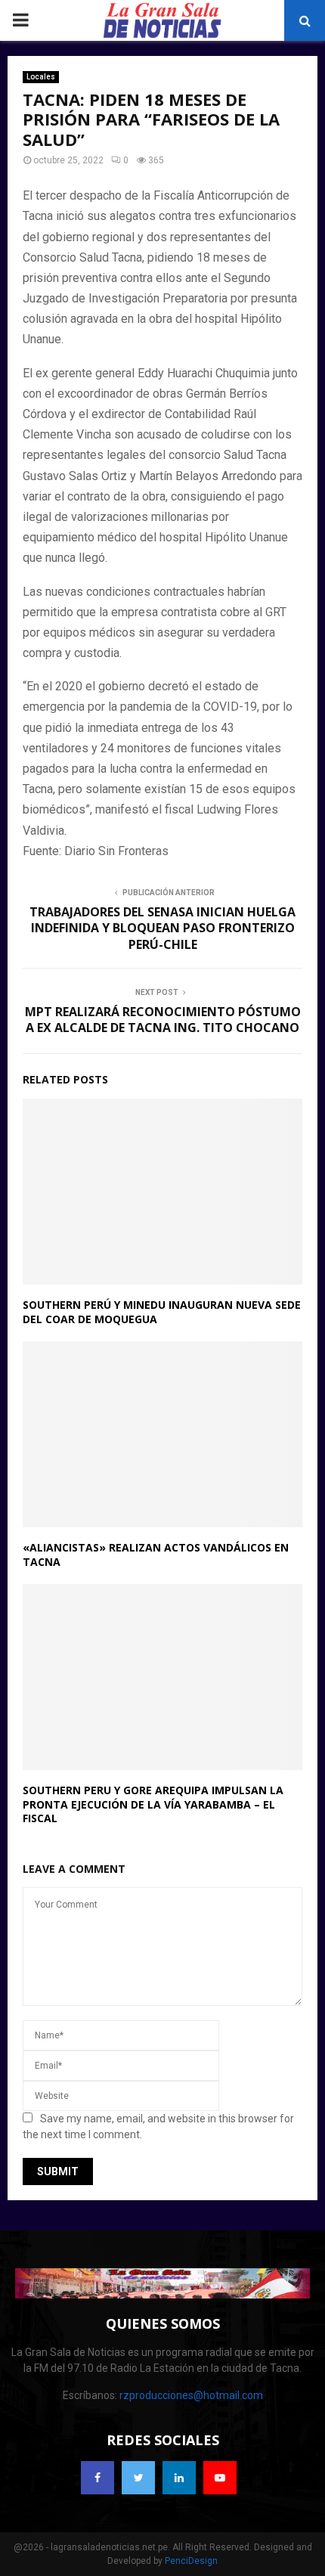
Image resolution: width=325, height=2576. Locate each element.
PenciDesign (191, 2561)
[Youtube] (220, 2478)
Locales (41, 77)
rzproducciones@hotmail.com (191, 2395)
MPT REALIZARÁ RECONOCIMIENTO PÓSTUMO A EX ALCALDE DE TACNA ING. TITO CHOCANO (163, 1020)
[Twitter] (138, 2478)
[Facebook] (97, 2478)
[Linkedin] (179, 2478)
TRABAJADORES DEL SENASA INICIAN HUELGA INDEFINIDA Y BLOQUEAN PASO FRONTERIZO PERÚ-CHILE (162, 928)
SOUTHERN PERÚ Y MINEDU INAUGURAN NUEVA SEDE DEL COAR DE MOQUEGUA (162, 1311)
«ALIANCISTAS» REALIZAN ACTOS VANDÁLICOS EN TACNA (156, 1554)
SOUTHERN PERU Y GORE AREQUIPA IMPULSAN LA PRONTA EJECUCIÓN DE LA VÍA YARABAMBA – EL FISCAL (153, 1804)
